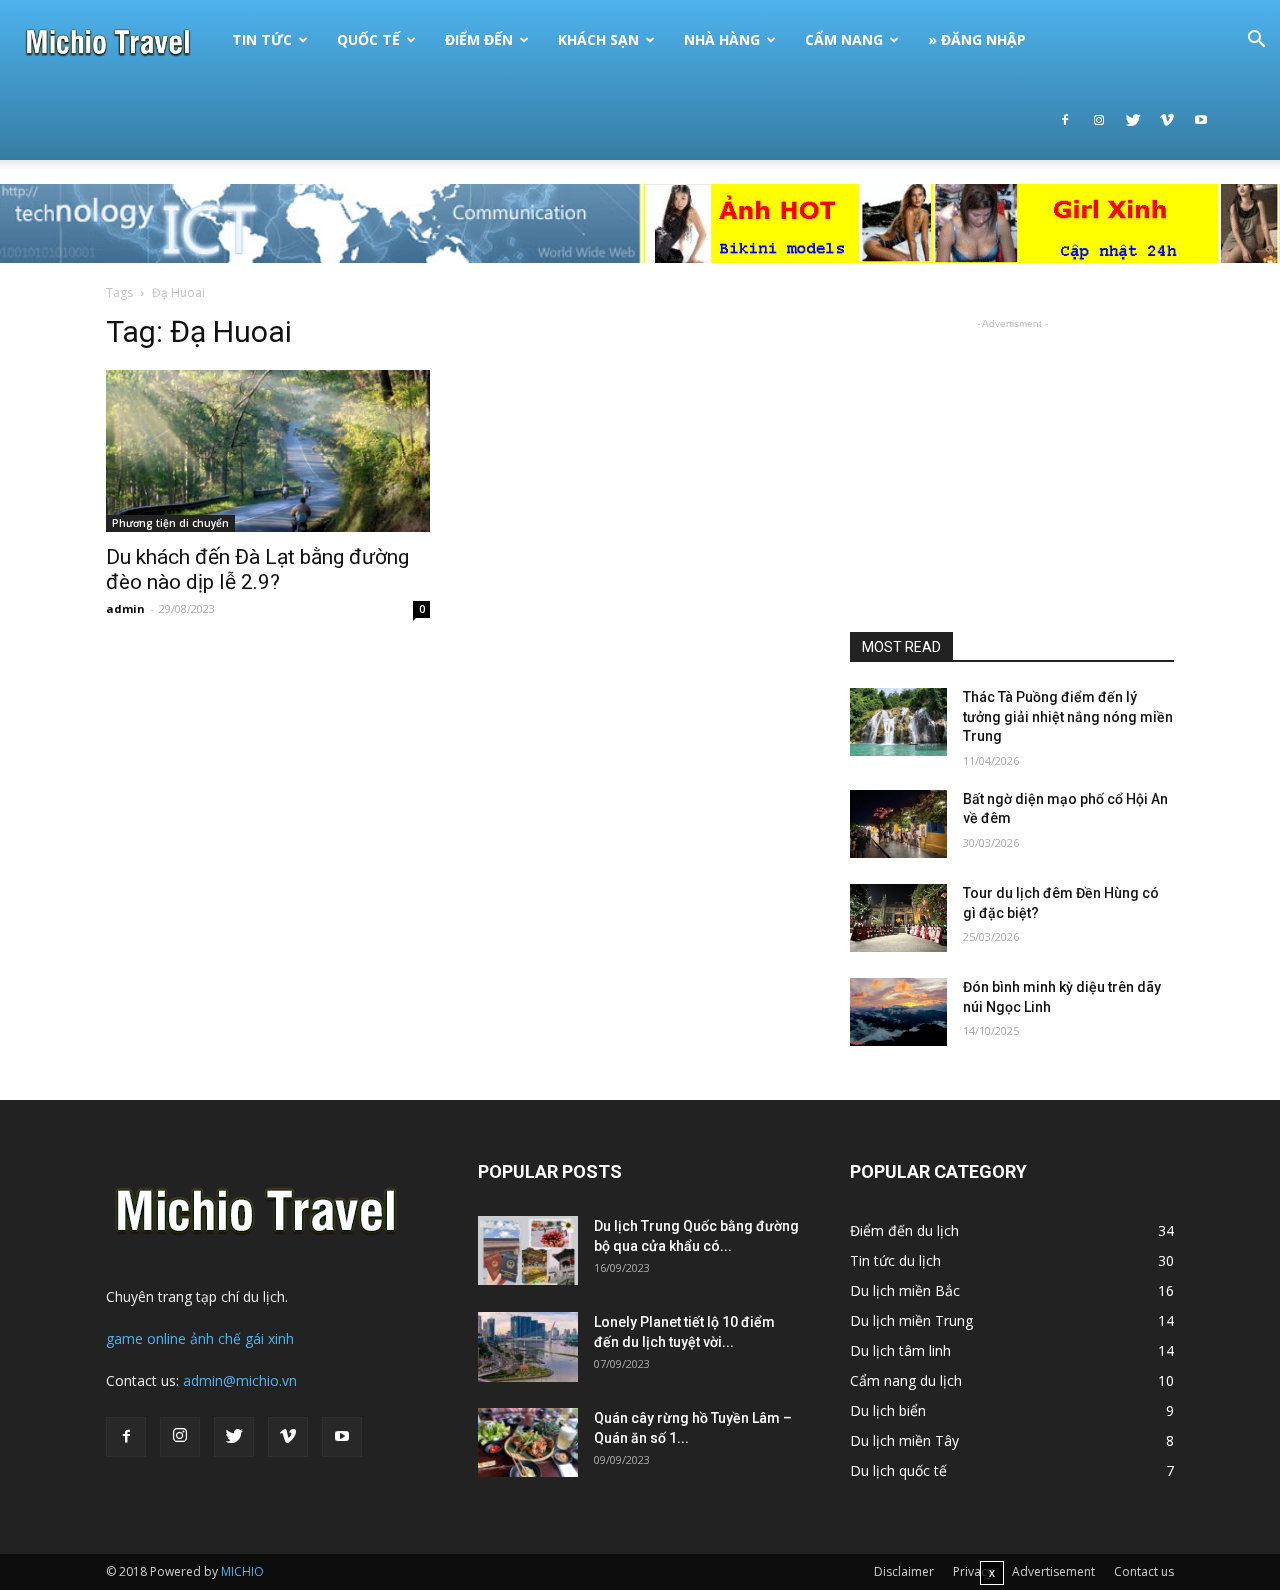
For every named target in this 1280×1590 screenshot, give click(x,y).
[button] (1256, 41)
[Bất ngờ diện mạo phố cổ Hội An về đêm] (898, 824)
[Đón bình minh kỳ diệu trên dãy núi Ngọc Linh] (898, 1012)
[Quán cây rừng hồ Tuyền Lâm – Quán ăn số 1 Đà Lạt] (528, 1442)
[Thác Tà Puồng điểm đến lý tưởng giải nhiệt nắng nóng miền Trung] (898, 722)
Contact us (1144, 1571)
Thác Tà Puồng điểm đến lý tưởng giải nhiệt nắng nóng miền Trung (1068, 716)
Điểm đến (479, 39)
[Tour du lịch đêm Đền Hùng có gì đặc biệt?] (898, 918)
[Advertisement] (1012, 459)
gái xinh (269, 1338)
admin (125, 608)
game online (146, 1338)
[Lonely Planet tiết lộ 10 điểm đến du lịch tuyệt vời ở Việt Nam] (528, 1347)
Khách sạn (598, 39)
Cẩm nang (844, 39)
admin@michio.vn (240, 1380)
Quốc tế (368, 39)
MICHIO (242, 1571)
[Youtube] (1201, 120)
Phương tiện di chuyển (170, 523)
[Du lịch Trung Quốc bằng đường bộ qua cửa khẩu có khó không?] (528, 1250)
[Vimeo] (1167, 120)
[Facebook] (1065, 120)
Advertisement (1053, 1571)
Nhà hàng (722, 39)
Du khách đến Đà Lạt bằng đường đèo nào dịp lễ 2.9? (257, 569)
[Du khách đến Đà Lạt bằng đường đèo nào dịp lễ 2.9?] (268, 451)
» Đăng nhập (977, 39)
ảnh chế (215, 1338)
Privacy (973, 1571)
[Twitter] (1133, 120)
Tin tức (262, 39)
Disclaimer (904, 1571)
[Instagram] (1099, 120)
